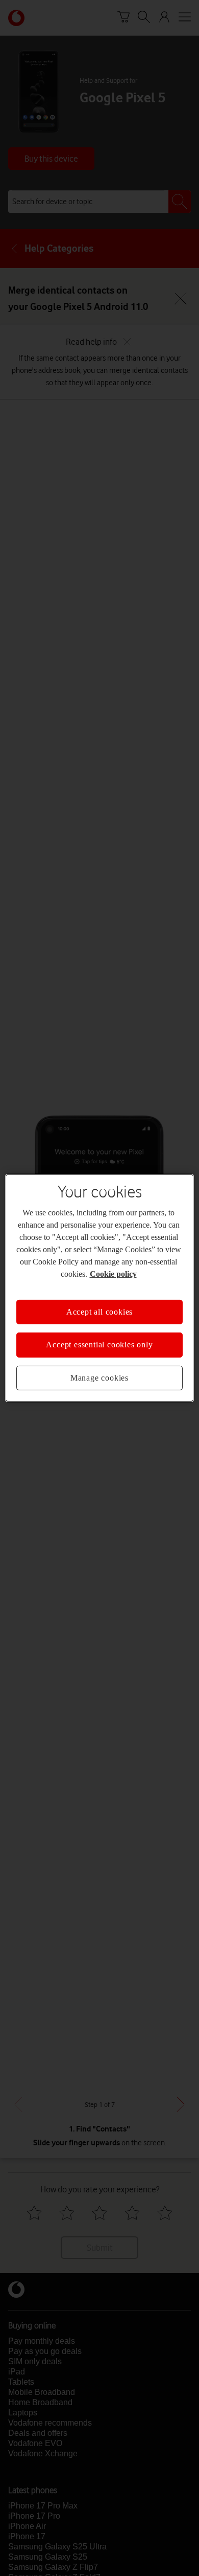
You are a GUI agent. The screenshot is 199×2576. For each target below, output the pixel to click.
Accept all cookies (99, 1312)
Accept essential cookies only (99, 1345)
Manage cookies (99, 1378)
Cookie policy (113, 1274)
